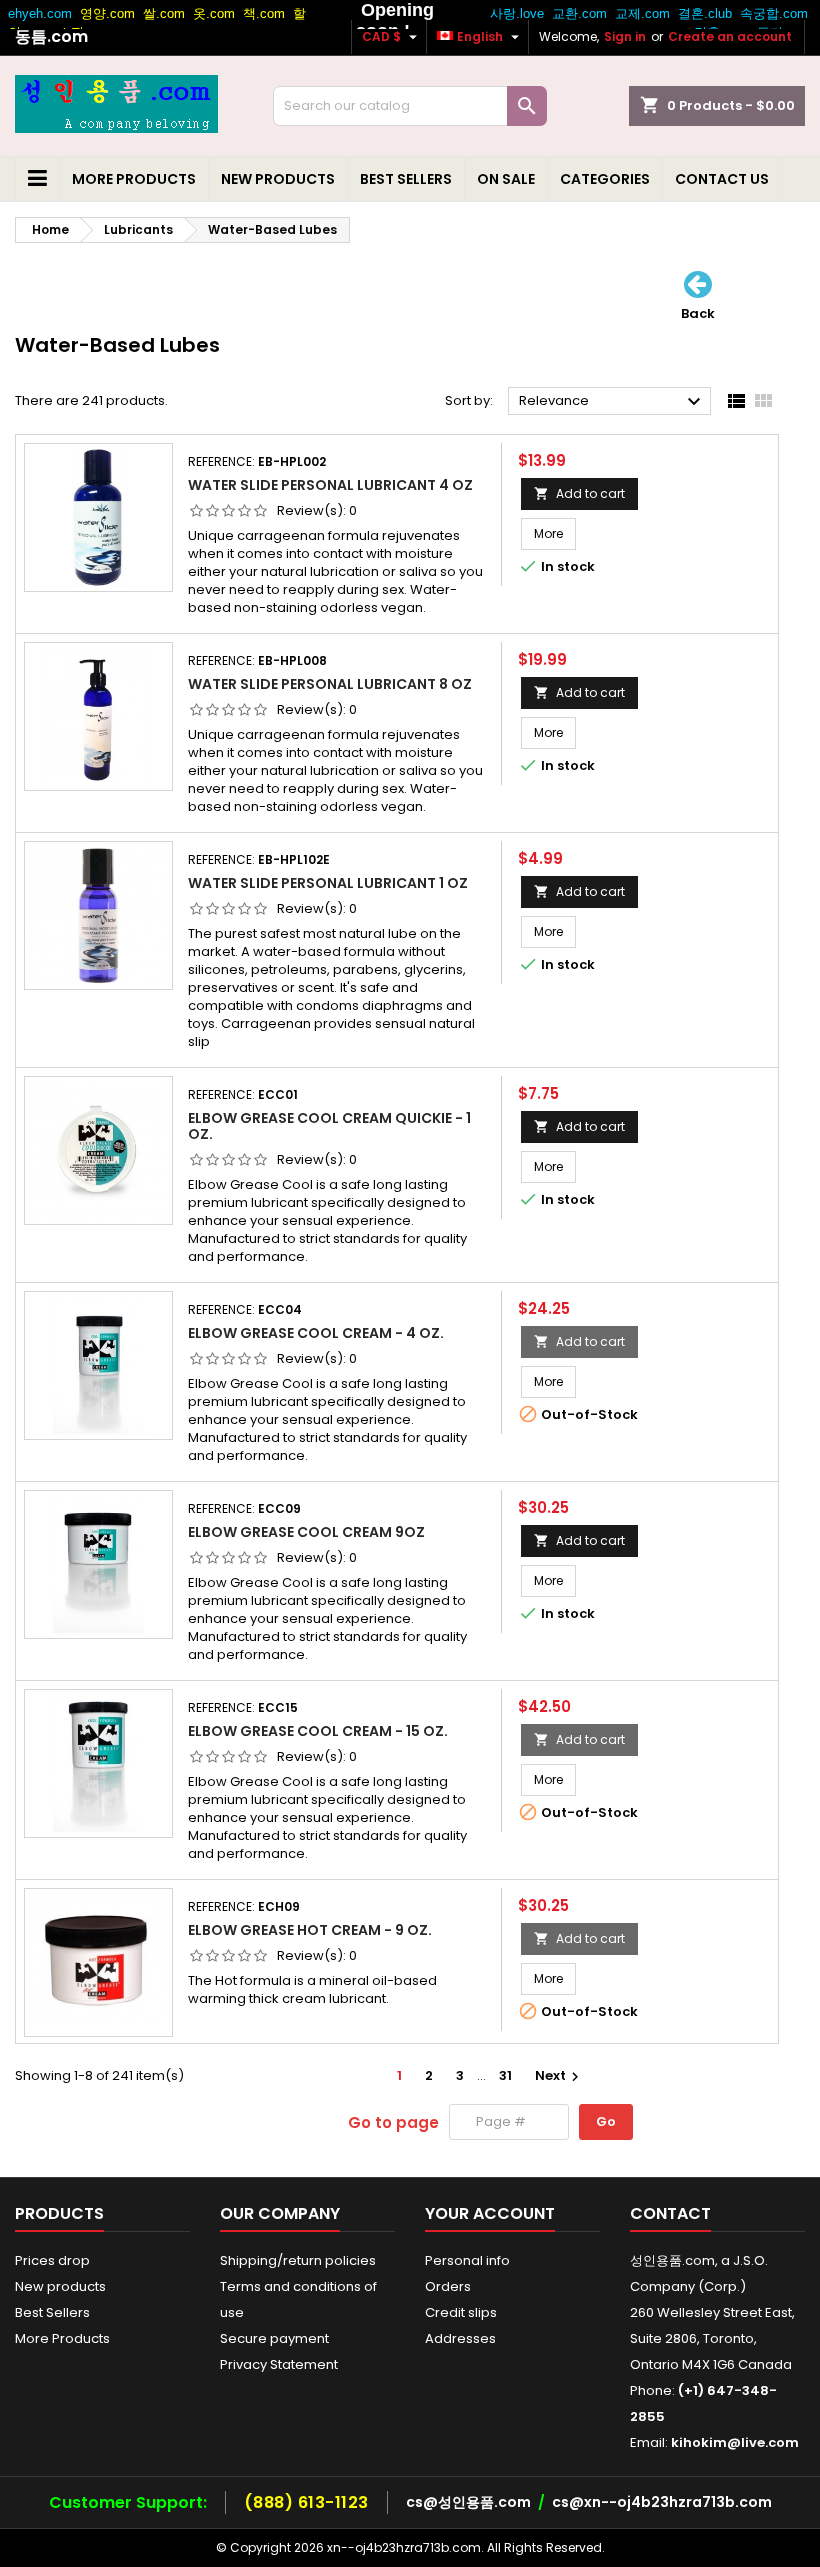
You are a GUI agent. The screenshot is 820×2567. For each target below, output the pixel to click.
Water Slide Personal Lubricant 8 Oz (330, 684)
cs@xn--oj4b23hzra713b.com (662, 2502)
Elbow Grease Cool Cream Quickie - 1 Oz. (329, 1126)
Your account (490, 2213)
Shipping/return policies (298, 2260)
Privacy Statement (279, 2364)
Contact (670, 2213)
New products (278, 179)
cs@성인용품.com (468, 2502)
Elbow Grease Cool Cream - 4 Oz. (316, 1333)
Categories (605, 179)
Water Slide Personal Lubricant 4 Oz (330, 485)
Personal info (467, 2260)
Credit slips (461, 2312)
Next (559, 2075)
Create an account (730, 36)
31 (505, 2075)
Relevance (612, 402)
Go (606, 2121)
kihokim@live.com (735, 2442)
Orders (448, 2286)
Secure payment (274, 2338)
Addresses (460, 2338)
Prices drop (52, 2260)
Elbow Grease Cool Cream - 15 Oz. (318, 1731)
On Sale (506, 179)
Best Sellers (406, 179)
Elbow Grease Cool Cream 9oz (306, 1532)
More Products (134, 179)
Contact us (722, 179)
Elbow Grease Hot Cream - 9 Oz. (310, 1930)
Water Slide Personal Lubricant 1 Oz (328, 883)
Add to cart (579, 493)
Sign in (625, 36)
